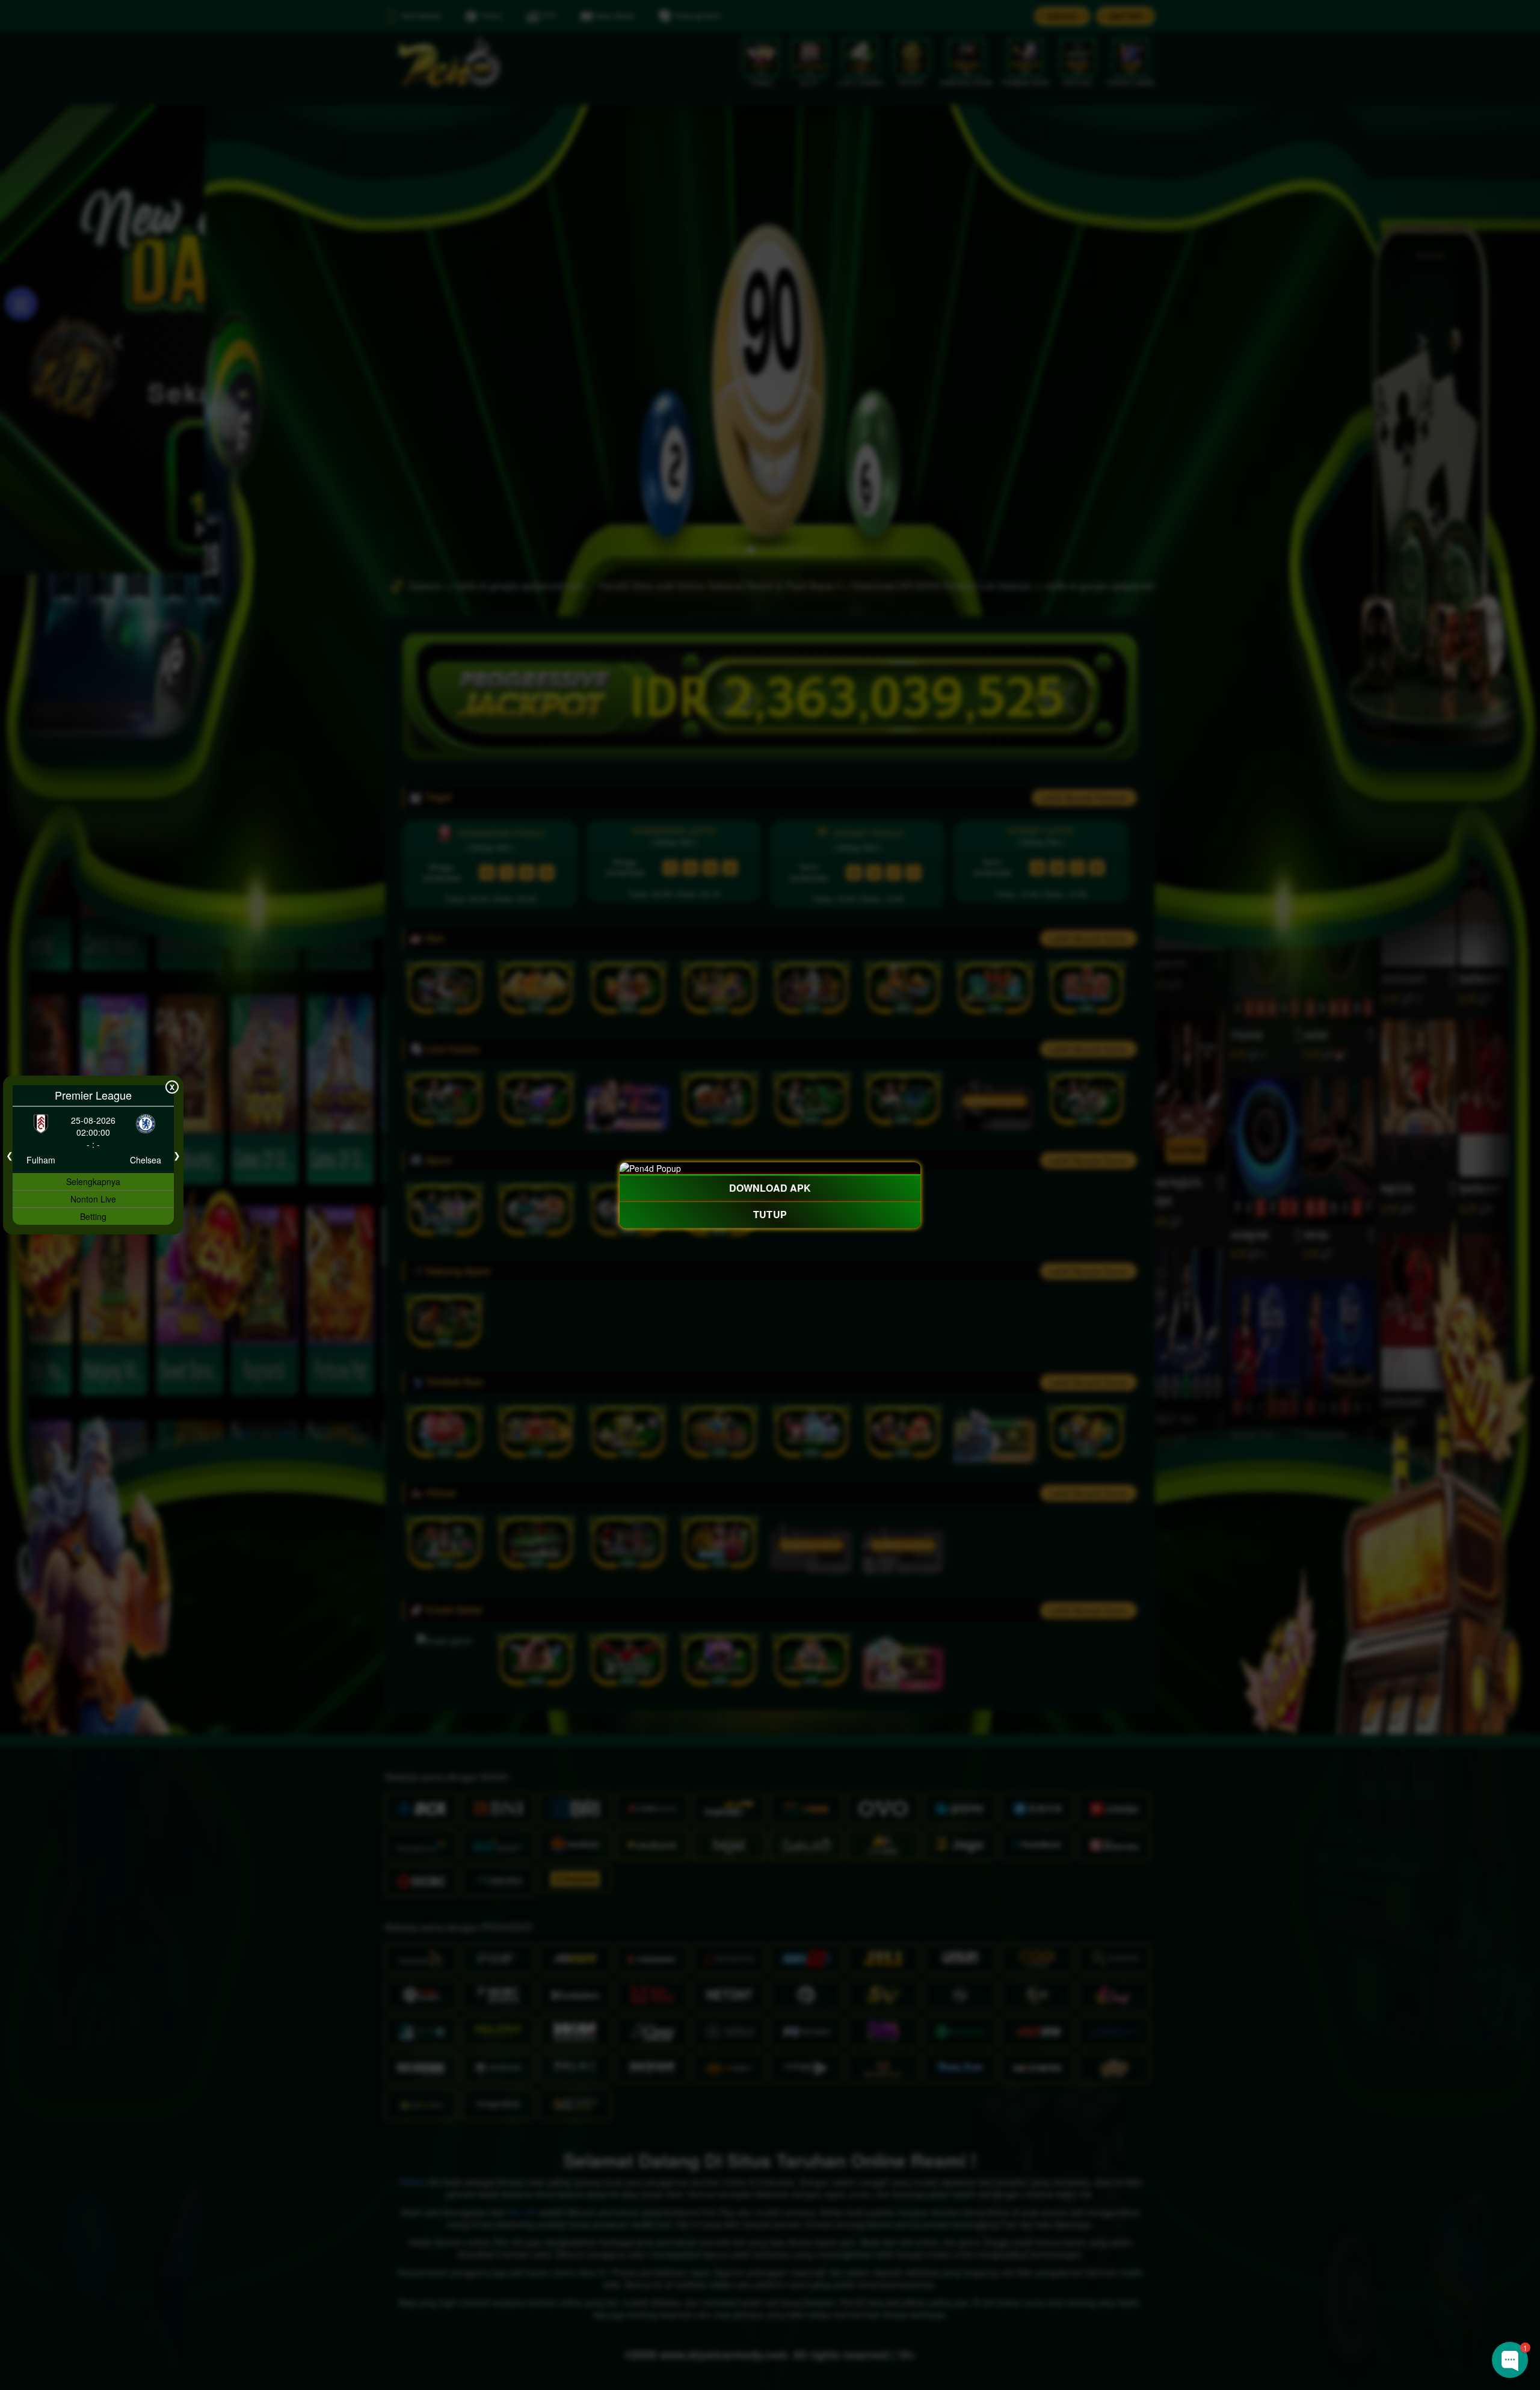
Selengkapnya (93, 1181)
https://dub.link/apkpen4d (1397, 2241)
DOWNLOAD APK (770, 1187)
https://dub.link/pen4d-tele (1466, 2278)
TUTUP (770, 1215)
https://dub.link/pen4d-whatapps (1424, 2259)
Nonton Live (93, 1199)
